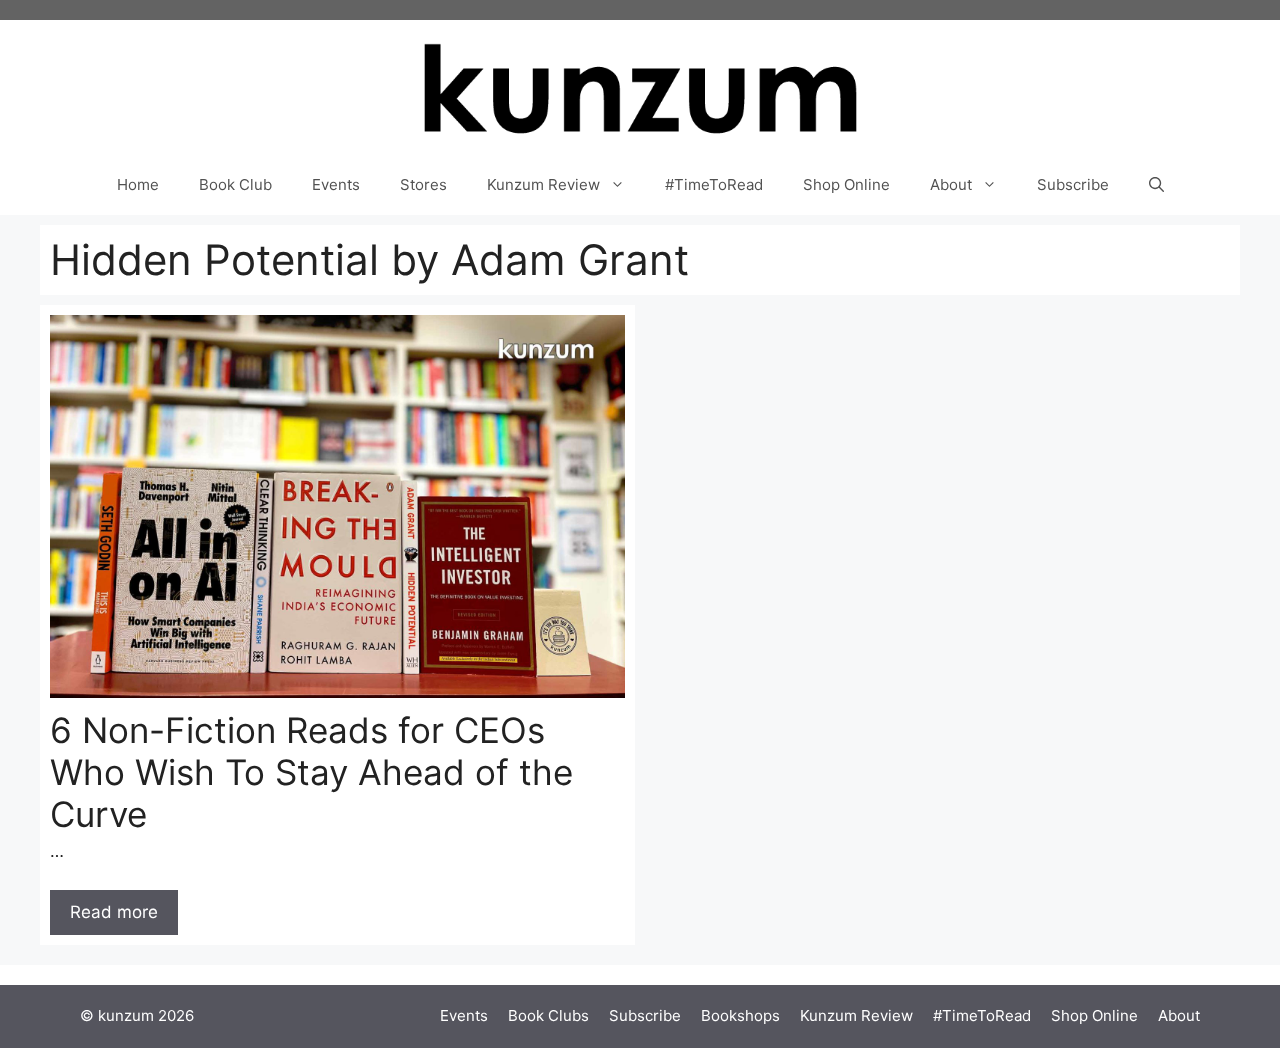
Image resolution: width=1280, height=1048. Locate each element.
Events (336, 184)
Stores (423, 184)
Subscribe (1073, 184)
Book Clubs (548, 1015)
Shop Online (846, 184)
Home (138, 184)
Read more (114, 912)
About (951, 184)
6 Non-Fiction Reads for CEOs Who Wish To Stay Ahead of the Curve (311, 772)
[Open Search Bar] (1156, 185)
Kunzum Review (543, 184)
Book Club (235, 184)
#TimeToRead (714, 184)
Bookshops (740, 1015)
